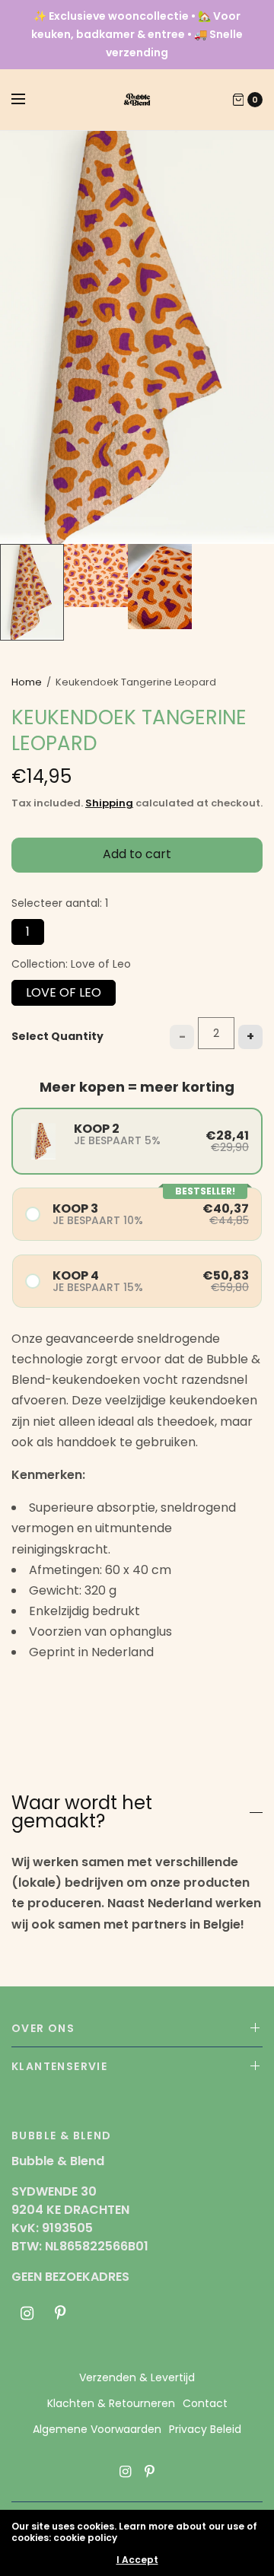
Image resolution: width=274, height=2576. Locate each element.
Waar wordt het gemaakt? (82, 1812)
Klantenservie (59, 2066)
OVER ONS (43, 2028)
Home (27, 682)
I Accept (137, 2560)
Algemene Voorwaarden (97, 2429)
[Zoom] (137, 337)
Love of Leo (64, 991)
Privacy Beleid (205, 2429)
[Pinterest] (60, 2314)
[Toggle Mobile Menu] (28, 100)
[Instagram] (27, 2314)
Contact (205, 2403)
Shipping (109, 803)
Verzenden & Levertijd (137, 2377)
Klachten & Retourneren (111, 2403)
